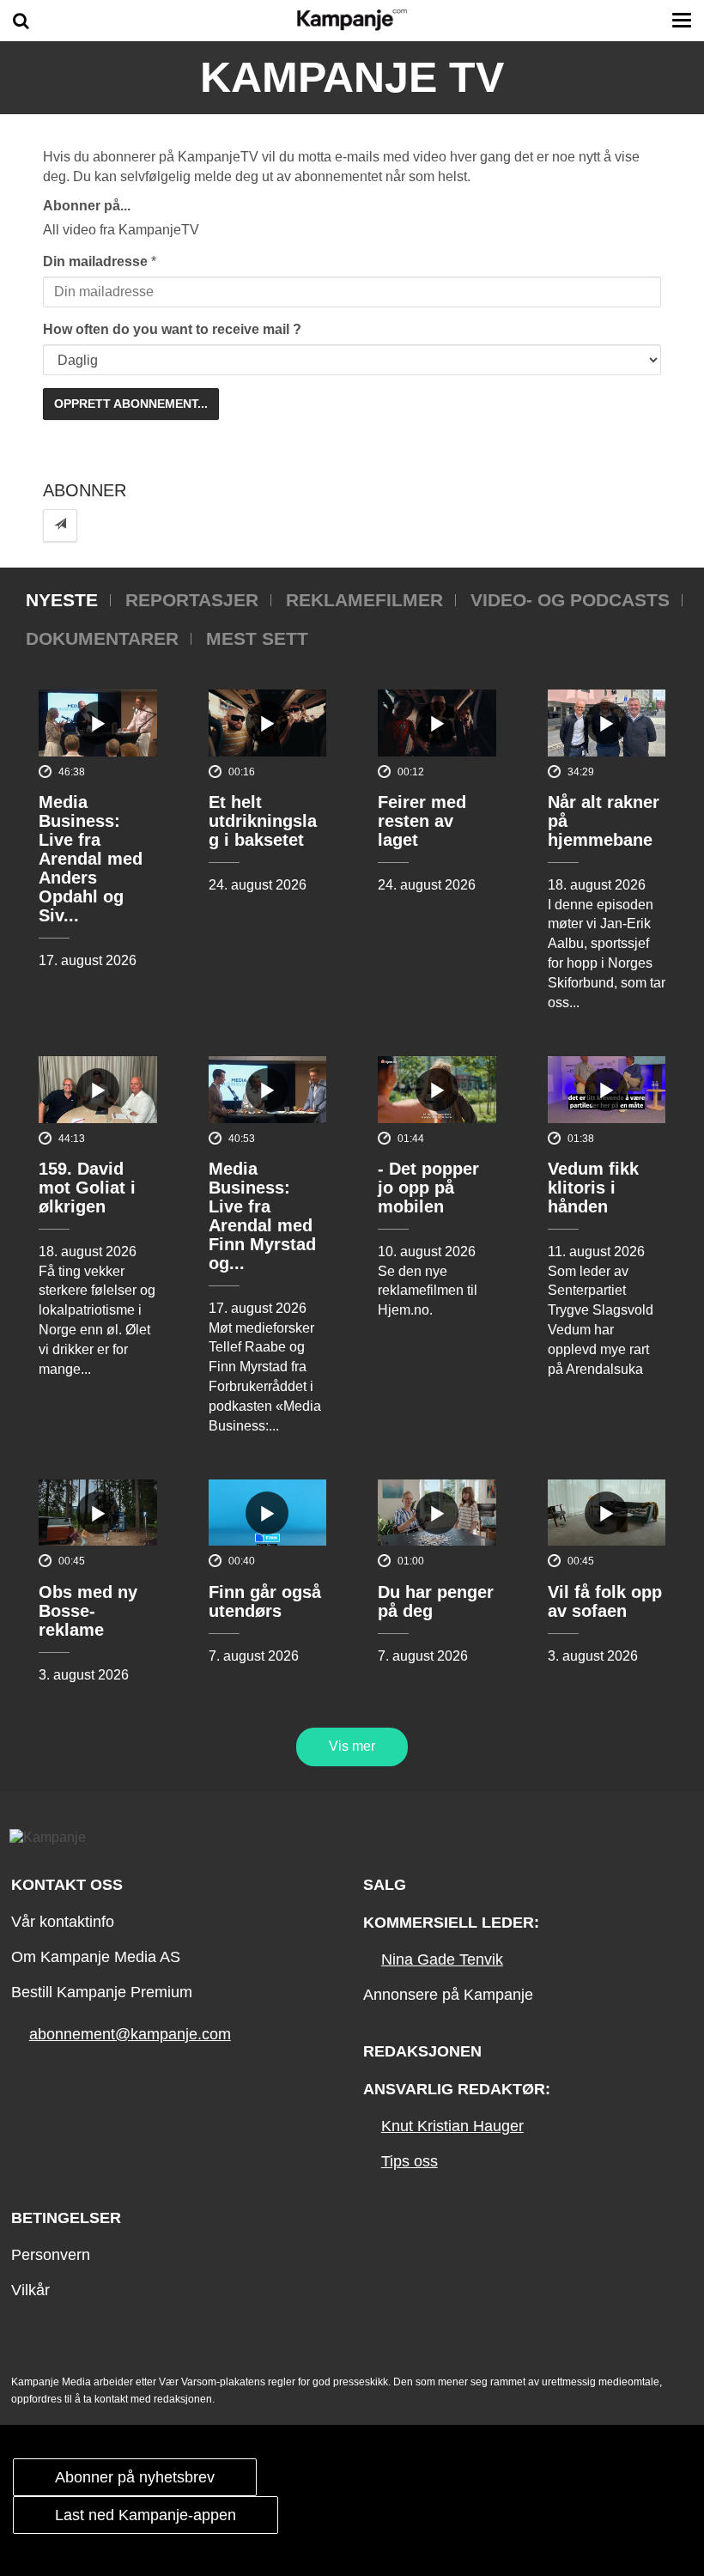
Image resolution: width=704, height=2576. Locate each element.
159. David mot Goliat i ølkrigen (87, 1188)
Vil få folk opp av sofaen (605, 1601)
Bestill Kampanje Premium (102, 1992)
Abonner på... (87, 206)
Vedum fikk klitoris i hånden (593, 1188)
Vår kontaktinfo (63, 1922)
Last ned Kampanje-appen (146, 2515)
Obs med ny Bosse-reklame (88, 1611)
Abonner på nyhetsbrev (135, 2477)
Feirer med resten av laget (422, 821)
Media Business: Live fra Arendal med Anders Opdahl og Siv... (91, 859)
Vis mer (352, 1746)
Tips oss (410, 2161)
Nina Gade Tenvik (442, 1959)
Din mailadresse (95, 261)
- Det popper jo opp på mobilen (428, 1188)
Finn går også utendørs (265, 1601)
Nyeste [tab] (62, 600)
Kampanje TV (352, 77)
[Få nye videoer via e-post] (60, 525)
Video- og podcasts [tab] (570, 600)
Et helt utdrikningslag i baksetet (263, 821)
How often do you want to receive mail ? (172, 329)
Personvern (51, 2255)
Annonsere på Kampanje (448, 1995)
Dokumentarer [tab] (102, 638)
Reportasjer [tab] (192, 600)
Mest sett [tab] (257, 638)
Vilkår (30, 2290)
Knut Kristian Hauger (452, 2126)
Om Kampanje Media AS (96, 1957)
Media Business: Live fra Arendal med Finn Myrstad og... (262, 1216)
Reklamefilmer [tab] (364, 600)
